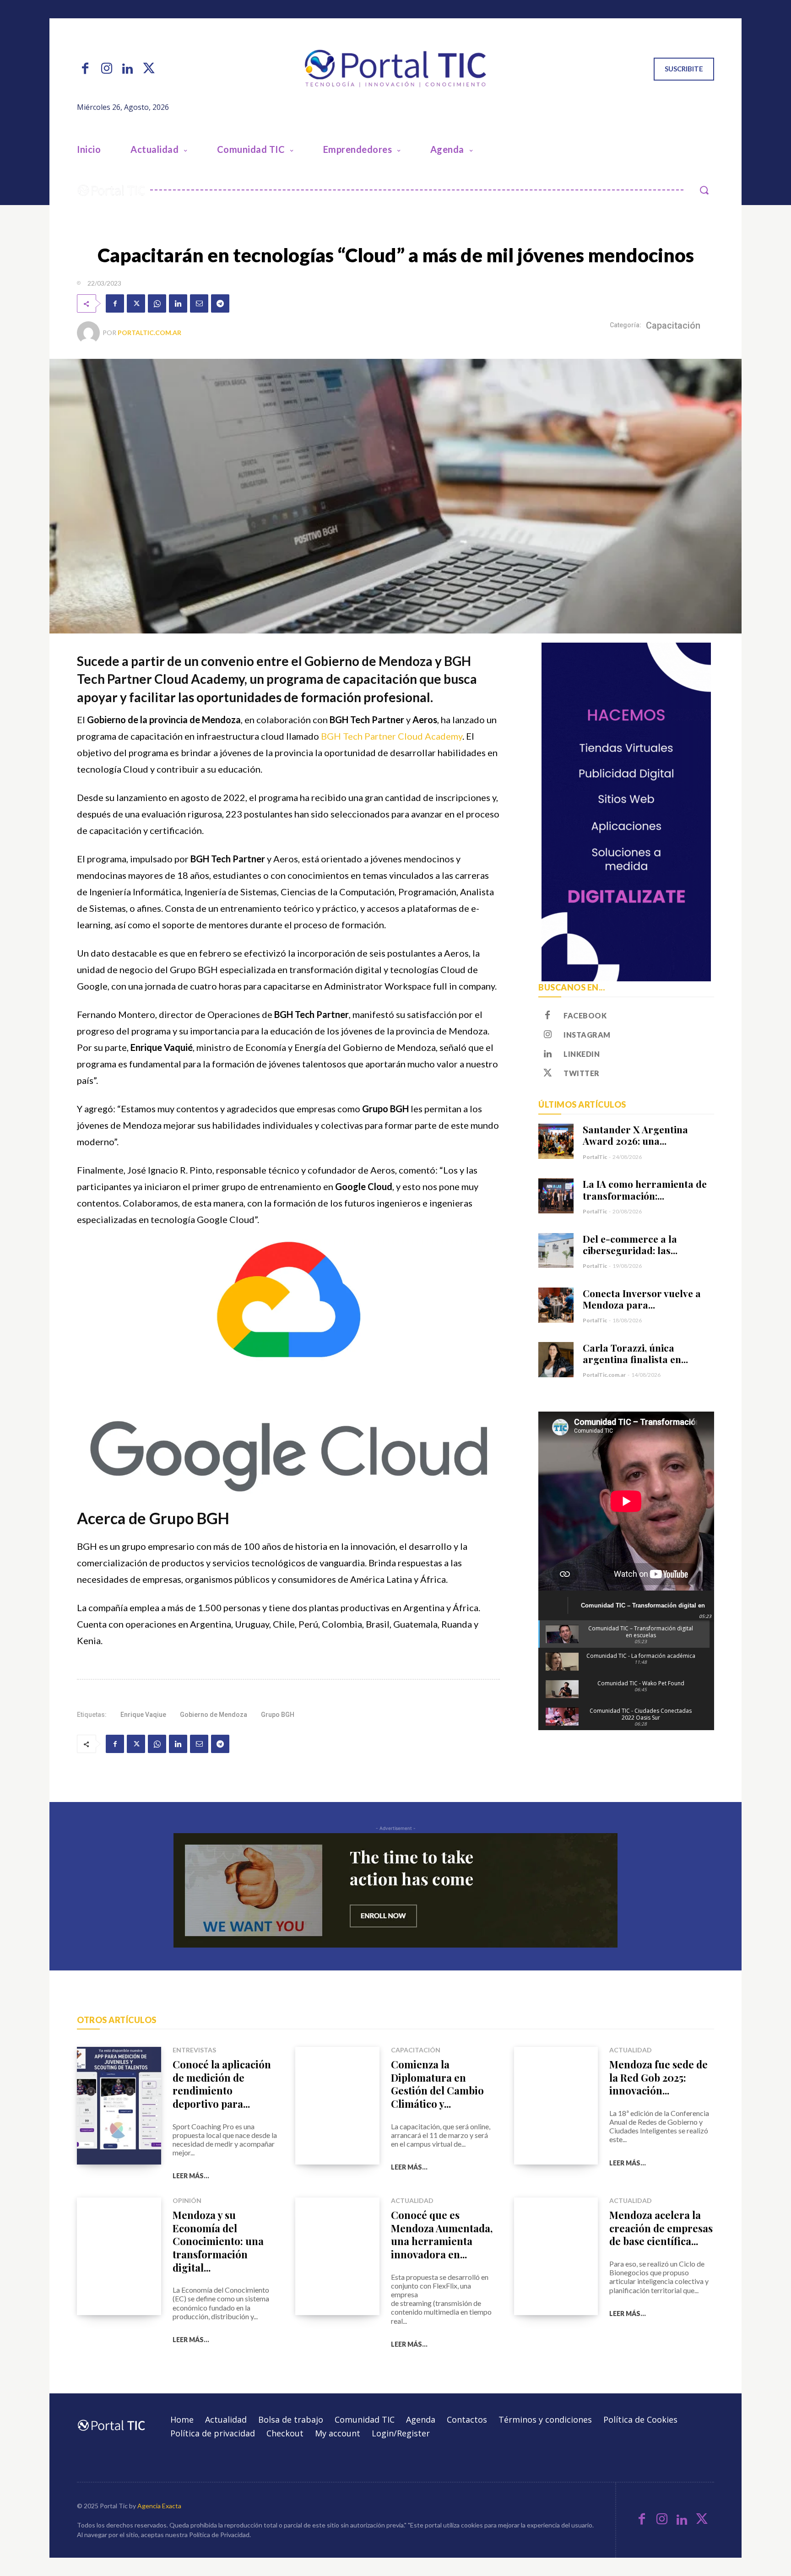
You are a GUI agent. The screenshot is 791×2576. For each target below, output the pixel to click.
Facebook (585, 1015)
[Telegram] (220, 303)
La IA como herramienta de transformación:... (645, 1189)
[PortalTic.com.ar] (90, 333)
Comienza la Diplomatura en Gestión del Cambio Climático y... (437, 2084)
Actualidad (631, 2050)
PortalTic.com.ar (149, 333)
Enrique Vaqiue (143, 1715)
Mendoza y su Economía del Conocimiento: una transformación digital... (218, 2241)
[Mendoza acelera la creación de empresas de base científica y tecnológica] (556, 2256)
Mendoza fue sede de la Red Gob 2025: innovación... (658, 2077)
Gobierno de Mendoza (214, 1715)
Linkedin (582, 1054)
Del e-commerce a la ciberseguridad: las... (630, 1244)
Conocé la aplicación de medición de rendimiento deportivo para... (222, 2084)
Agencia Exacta (159, 2506)
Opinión (187, 2201)
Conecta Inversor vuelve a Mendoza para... (642, 1299)
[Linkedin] (128, 69)
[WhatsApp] (157, 303)
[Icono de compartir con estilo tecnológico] (395, 69)
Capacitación (673, 325)
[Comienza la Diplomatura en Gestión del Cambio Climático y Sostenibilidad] (337, 2106)
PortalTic (595, 1157)
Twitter (582, 1073)
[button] (704, 190)
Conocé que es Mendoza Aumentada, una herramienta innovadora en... (442, 2235)
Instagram (587, 1035)
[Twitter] (149, 69)
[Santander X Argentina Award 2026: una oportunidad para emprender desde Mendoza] (556, 1141)
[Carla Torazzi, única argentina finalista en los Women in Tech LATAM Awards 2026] (556, 1360)
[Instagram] (106, 69)
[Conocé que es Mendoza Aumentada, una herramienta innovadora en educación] (337, 2256)
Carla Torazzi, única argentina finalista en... (635, 1353)
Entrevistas (194, 2050)
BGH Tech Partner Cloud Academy (392, 736)
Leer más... (191, 2176)
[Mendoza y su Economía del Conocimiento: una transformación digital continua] (119, 2256)
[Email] (199, 303)
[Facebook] (85, 69)
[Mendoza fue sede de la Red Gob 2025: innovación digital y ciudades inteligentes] (556, 2106)
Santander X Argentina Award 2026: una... (635, 1135)
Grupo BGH (278, 1715)
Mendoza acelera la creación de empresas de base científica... (661, 2228)
